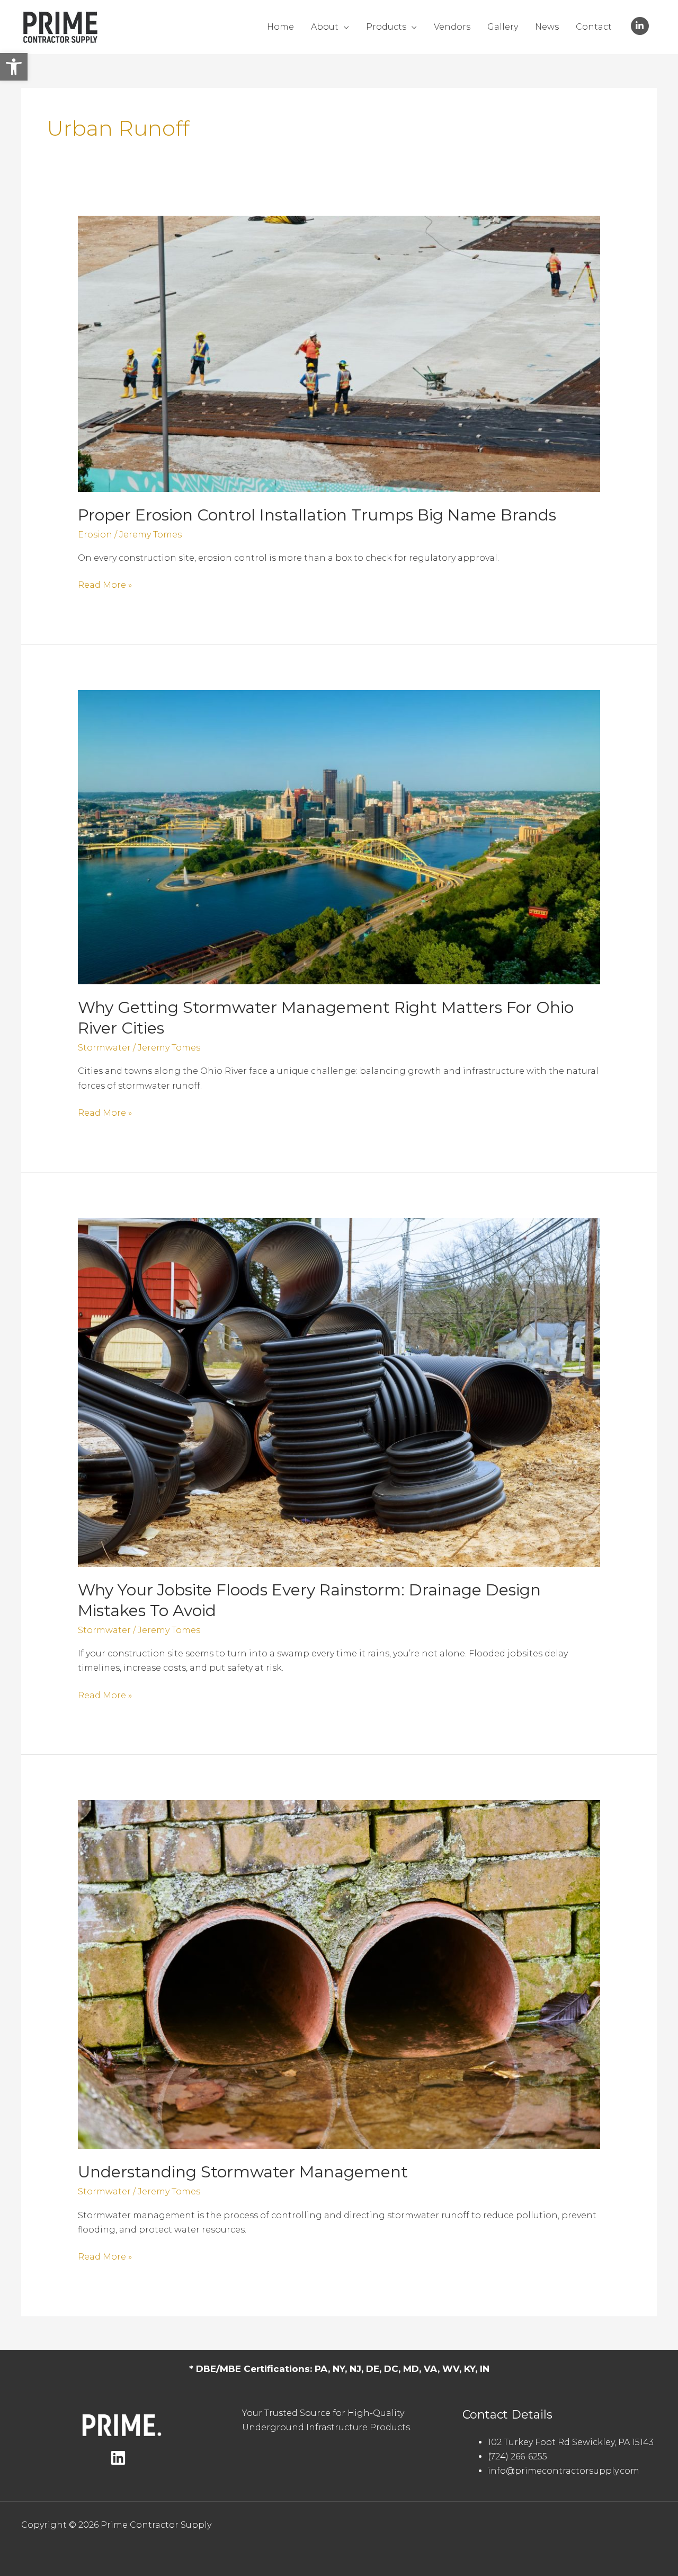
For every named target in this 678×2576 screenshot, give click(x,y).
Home (280, 27)
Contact (594, 27)
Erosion (95, 535)
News (547, 27)
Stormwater (104, 1048)
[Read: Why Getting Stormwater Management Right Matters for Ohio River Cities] (339, 837)
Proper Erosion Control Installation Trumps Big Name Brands (317, 515)
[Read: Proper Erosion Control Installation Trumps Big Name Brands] (339, 353)
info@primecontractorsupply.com (564, 2471)
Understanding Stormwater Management (245, 2172)
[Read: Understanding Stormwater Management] (339, 1974)
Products (386, 27)
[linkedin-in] (641, 26)
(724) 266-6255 (518, 2456)
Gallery (503, 27)
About (325, 27)
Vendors (452, 27)
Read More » (105, 586)
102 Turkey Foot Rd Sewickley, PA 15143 (571, 2442)
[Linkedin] (118, 2458)
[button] (14, 67)
